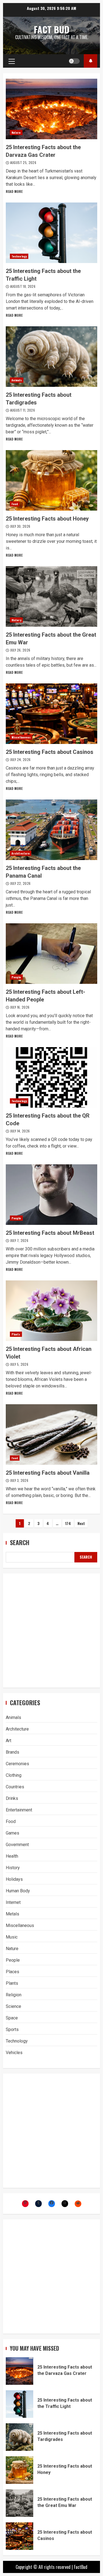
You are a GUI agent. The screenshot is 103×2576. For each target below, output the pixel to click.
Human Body (18, 1891)
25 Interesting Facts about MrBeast (51, 1195)
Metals (12, 1914)
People (16, 977)
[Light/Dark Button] (74, 61)
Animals (17, 380)
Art (9, 1741)
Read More (14, 191)
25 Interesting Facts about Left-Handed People (51, 954)
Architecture (21, 853)
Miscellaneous (21, 737)
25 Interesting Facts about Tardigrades (51, 357)
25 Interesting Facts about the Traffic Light (51, 233)
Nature (16, 132)
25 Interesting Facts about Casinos (51, 714)
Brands (12, 1752)
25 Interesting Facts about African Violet (51, 1311)
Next (81, 1523)
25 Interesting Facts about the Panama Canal (51, 830)
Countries (15, 1787)
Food (15, 504)
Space (12, 2018)
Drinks (12, 1798)
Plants (16, 1334)
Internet (13, 1902)
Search (20, 1542)
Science (13, 2006)
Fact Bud (52, 29)
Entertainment (19, 1810)
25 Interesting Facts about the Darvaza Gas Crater (51, 109)
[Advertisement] (51, 1631)
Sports (12, 2029)
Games (12, 1833)
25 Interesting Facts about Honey (51, 480)
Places (12, 1972)
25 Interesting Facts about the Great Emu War (51, 596)
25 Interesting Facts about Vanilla (51, 1435)
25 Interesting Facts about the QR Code (51, 1077)
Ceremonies (17, 1764)
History (16, 620)
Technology (19, 256)
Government (17, 1845)
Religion (14, 1995)
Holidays (14, 1879)
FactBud (81, 2567)
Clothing (14, 1775)
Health (12, 1856)
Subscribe (91, 61)
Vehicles (14, 2053)
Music (12, 1937)
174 (68, 1523)
